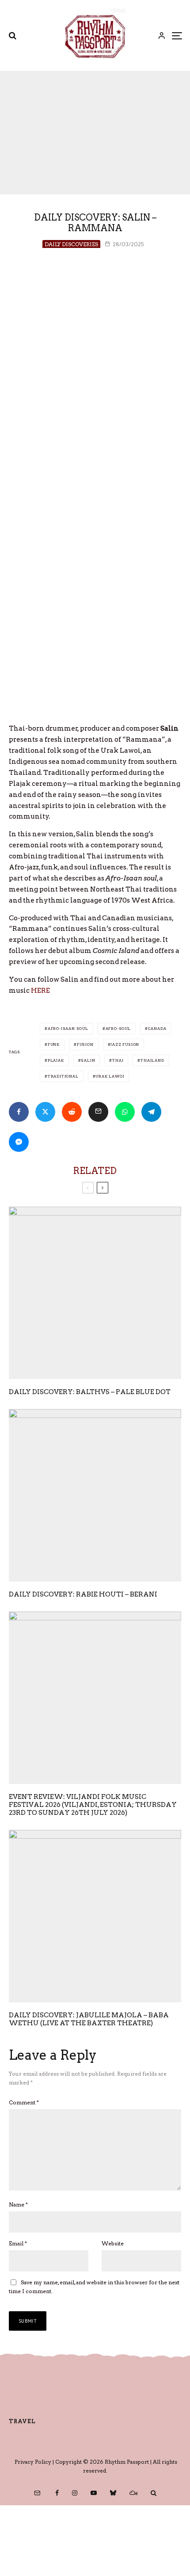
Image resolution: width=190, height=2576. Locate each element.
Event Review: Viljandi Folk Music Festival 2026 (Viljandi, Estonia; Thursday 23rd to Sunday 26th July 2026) (93, 1805)
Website (113, 2243)
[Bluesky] (113, 2493)
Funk (54, 1044)
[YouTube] (94, 2493)
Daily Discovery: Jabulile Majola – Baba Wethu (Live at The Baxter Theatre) (89, 2019)
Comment (24, 2102)
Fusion (85, 1044)
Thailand (152, 1060)
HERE (40, 991)
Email (18, 2243)
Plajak (56, 1060)
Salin (88, 1060)
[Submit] (72, 1112)
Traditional (63, 1076)
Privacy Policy (33, 2462)
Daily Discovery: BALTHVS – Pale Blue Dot (90, 1392)
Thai (118, 1060)
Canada (157, 1029)
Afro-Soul (118, 1029)
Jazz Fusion (125, 1044)
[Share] (19, 1112)
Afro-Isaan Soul (68, 1029)
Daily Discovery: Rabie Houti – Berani (83, 1594)
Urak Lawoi (110, 1076)
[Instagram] (75, 2493)
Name (18, 2204)
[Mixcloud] (133, 2493)
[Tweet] (45, 1112)
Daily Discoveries (71, 244)
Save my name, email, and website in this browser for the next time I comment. (94, 2287)
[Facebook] (57, 2493)
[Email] (98, 1112)
